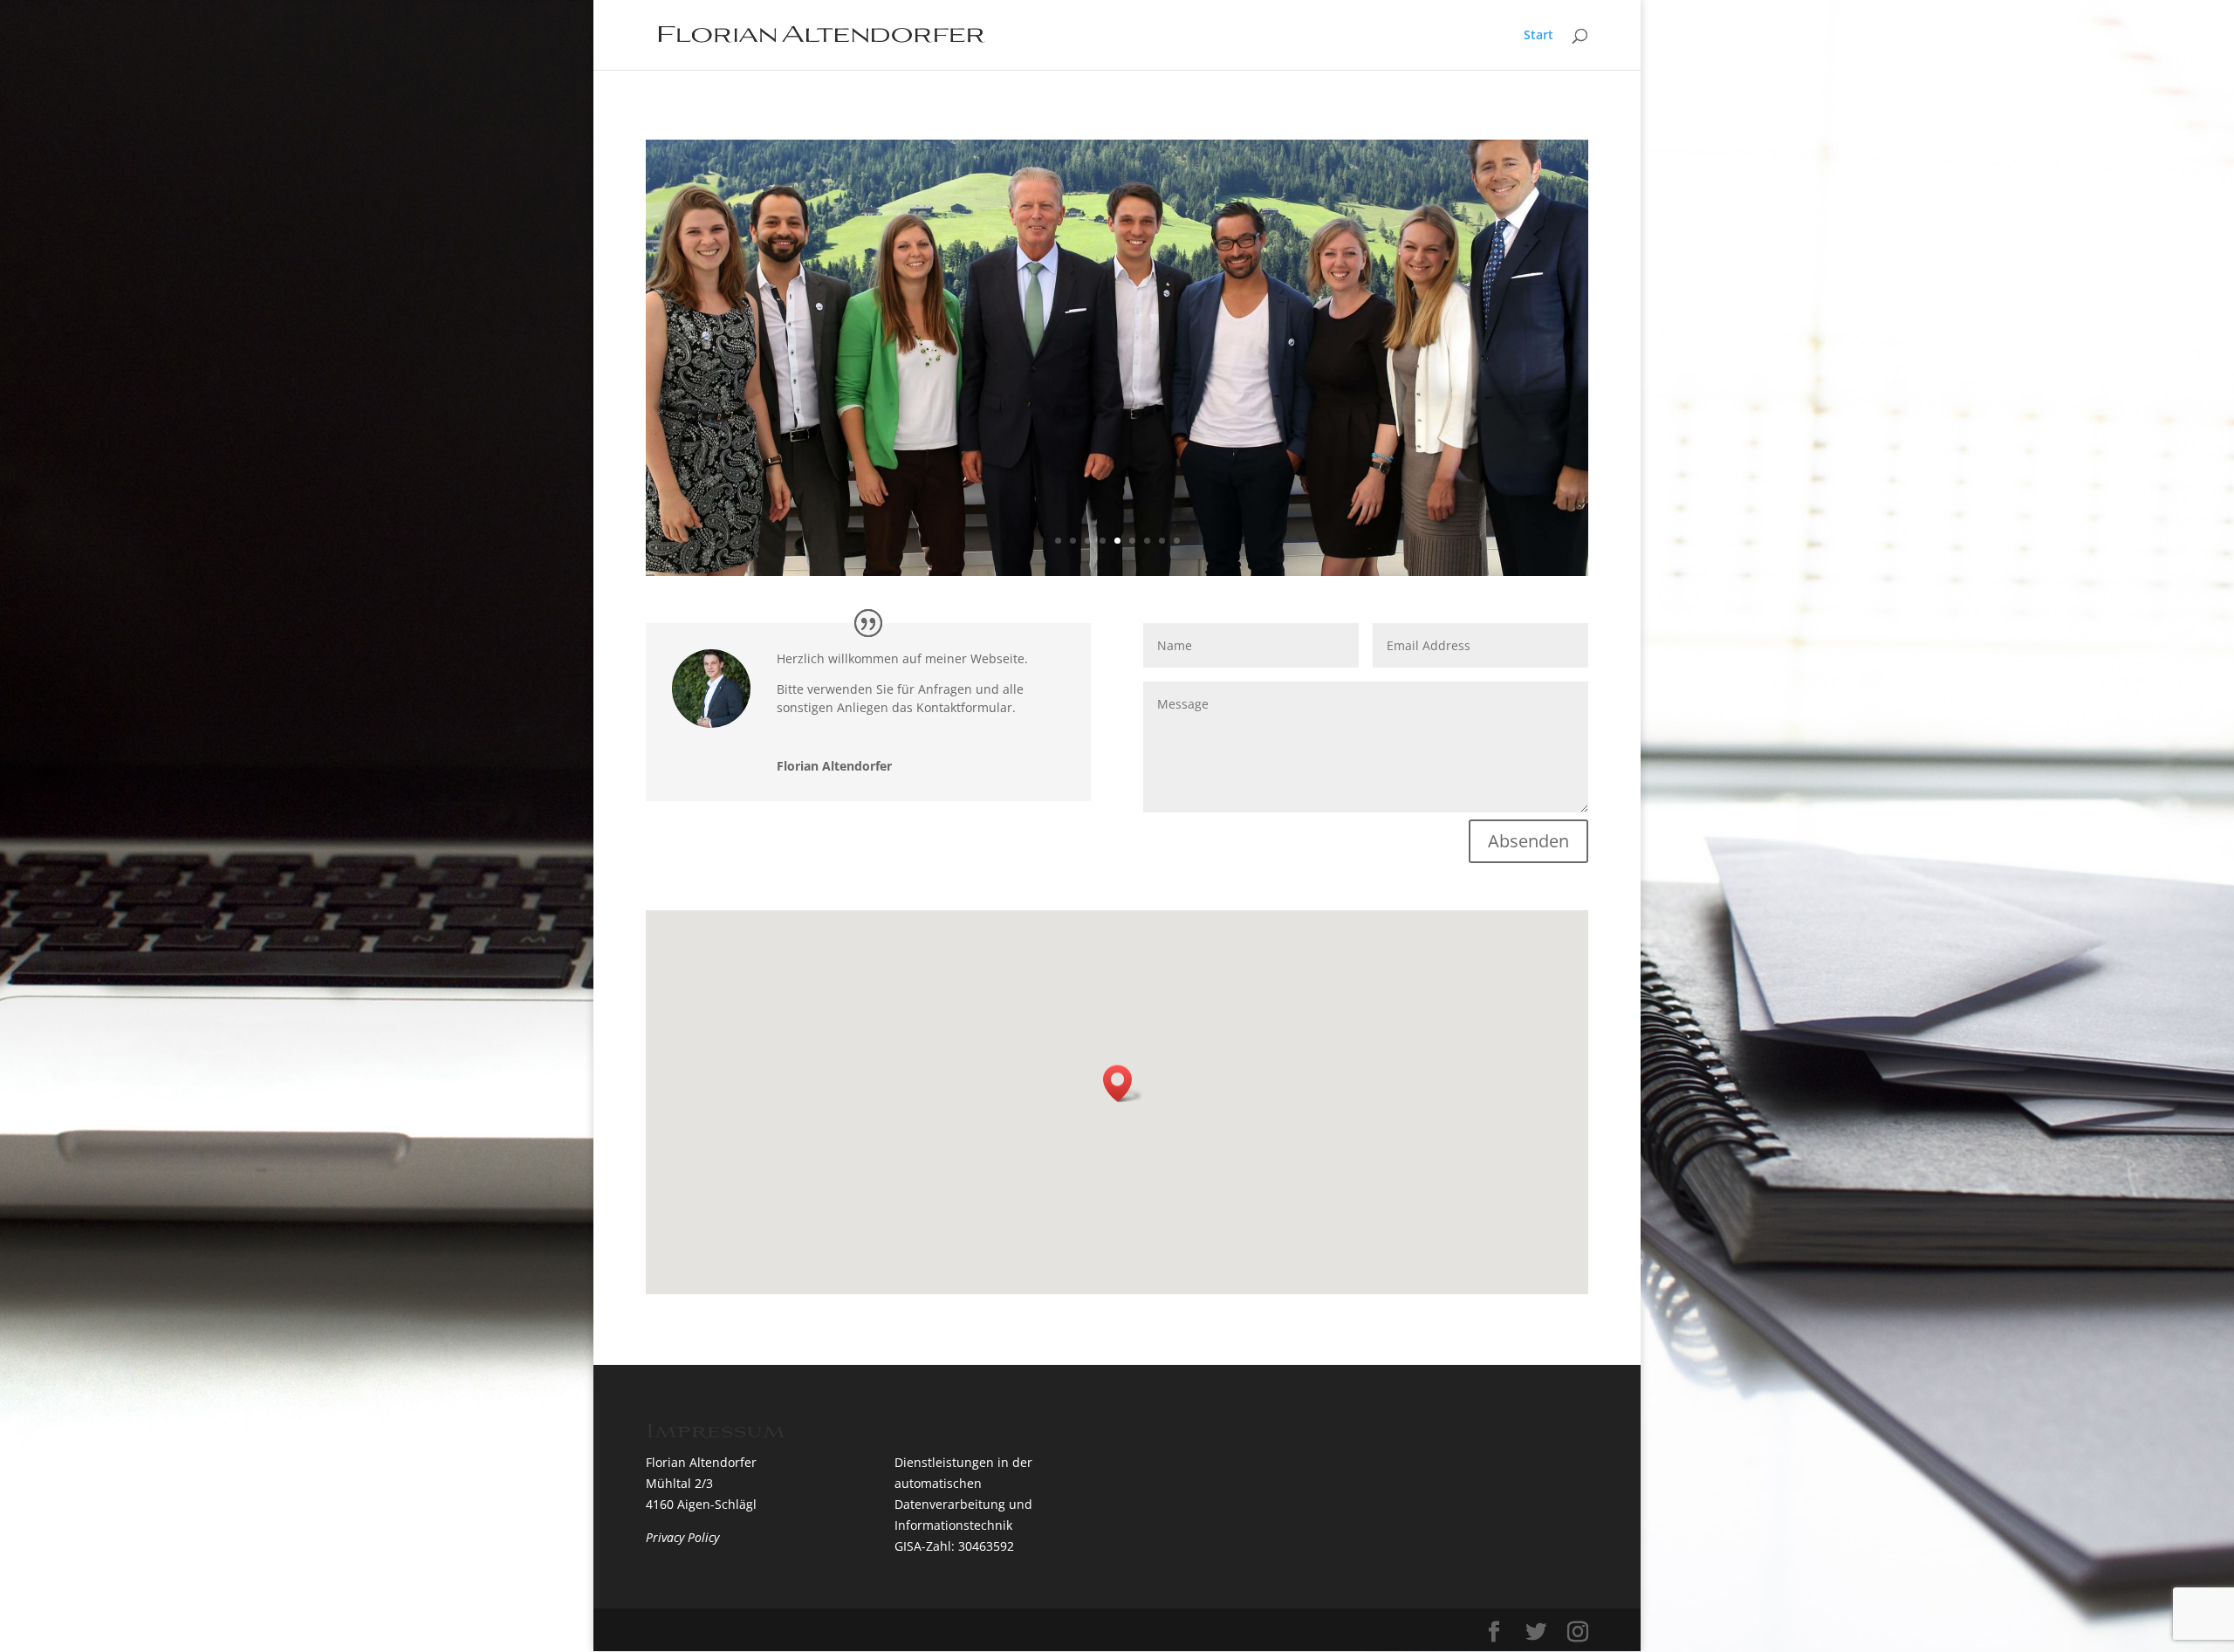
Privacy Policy (682, 1537)
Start (1538, 36)
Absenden (1528, 841)
